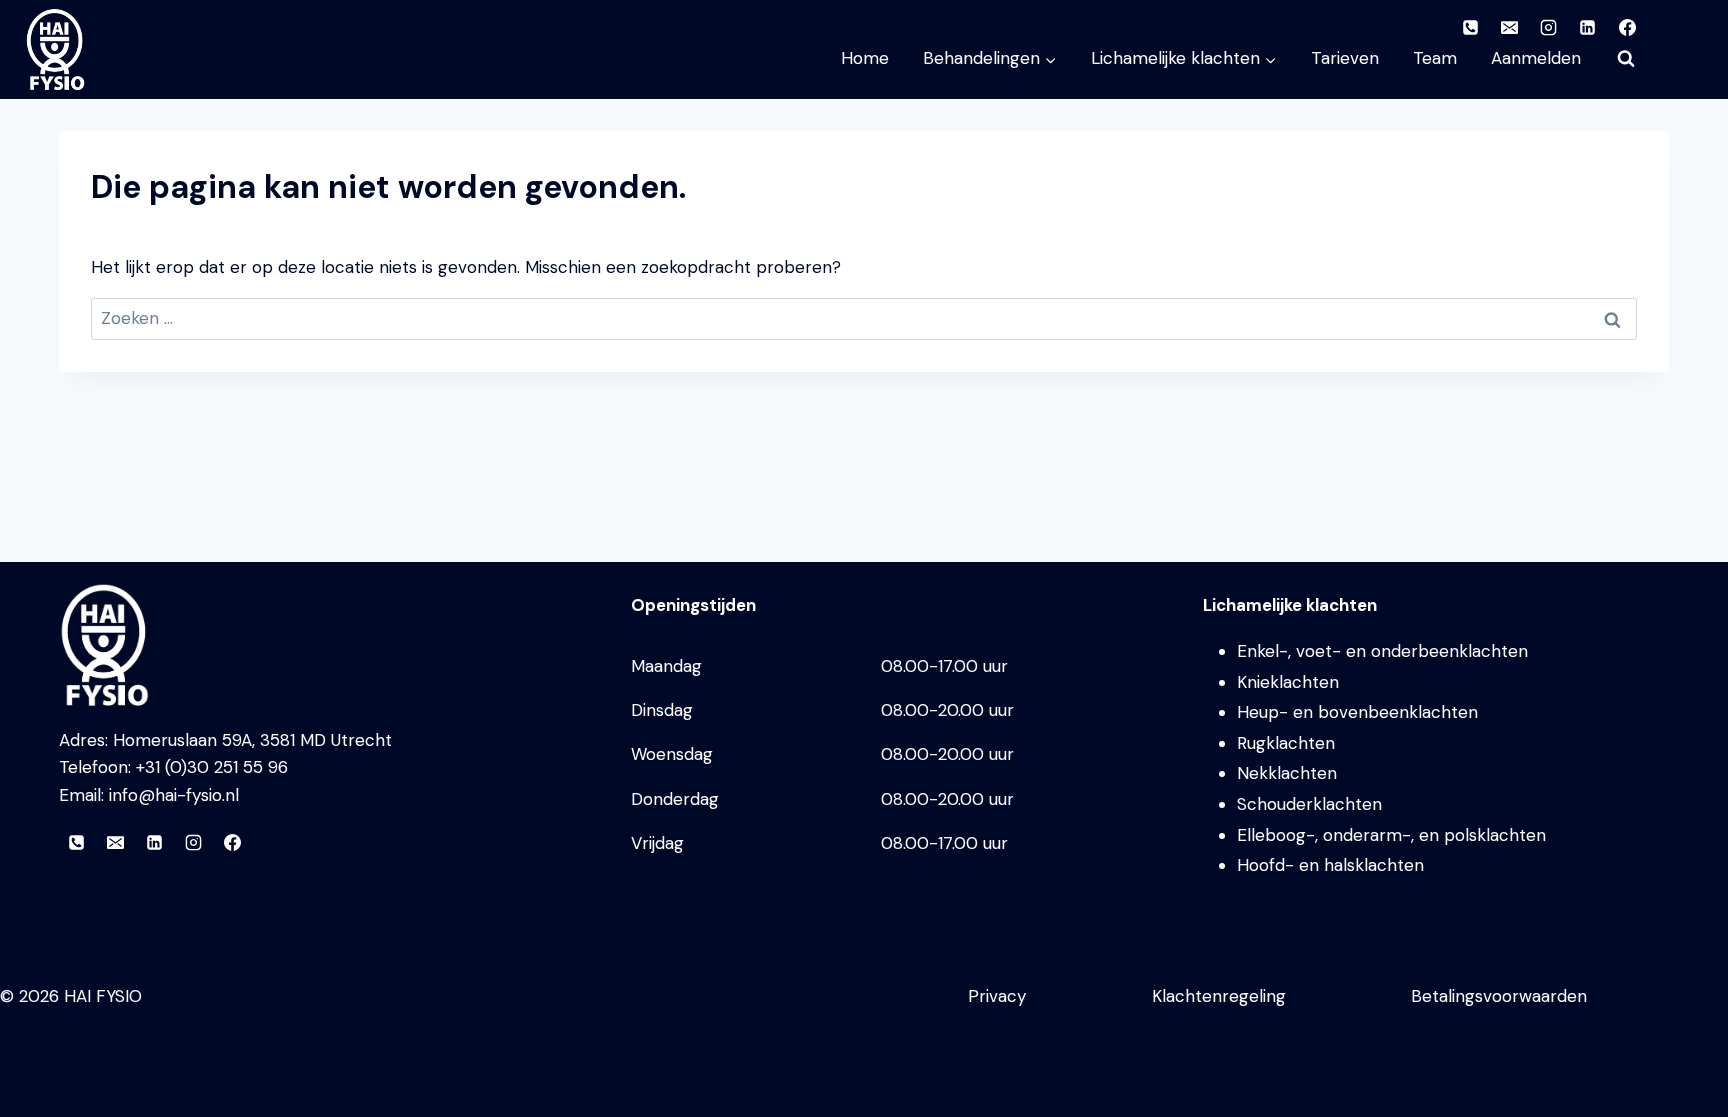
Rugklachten (1286, 743)
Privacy (997, 996)
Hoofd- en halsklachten (1330, 865)
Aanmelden (1536, 58)
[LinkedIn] (154, 843)
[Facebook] (232, 843)
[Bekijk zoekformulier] (1626, 59)
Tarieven (1345, 58)
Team (1435, 58)
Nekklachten (1287, 773)
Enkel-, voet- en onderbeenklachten (1382, 651)
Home (865, 58)
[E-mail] (115, 843)
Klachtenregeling (1219, 996)
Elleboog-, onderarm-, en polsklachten (1391, 835)
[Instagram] (193, 843)
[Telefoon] (76, 843)
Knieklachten (1288, 682)
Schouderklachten (1309, 804)
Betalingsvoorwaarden (1499, 996)
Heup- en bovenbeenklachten (1357, 712)
